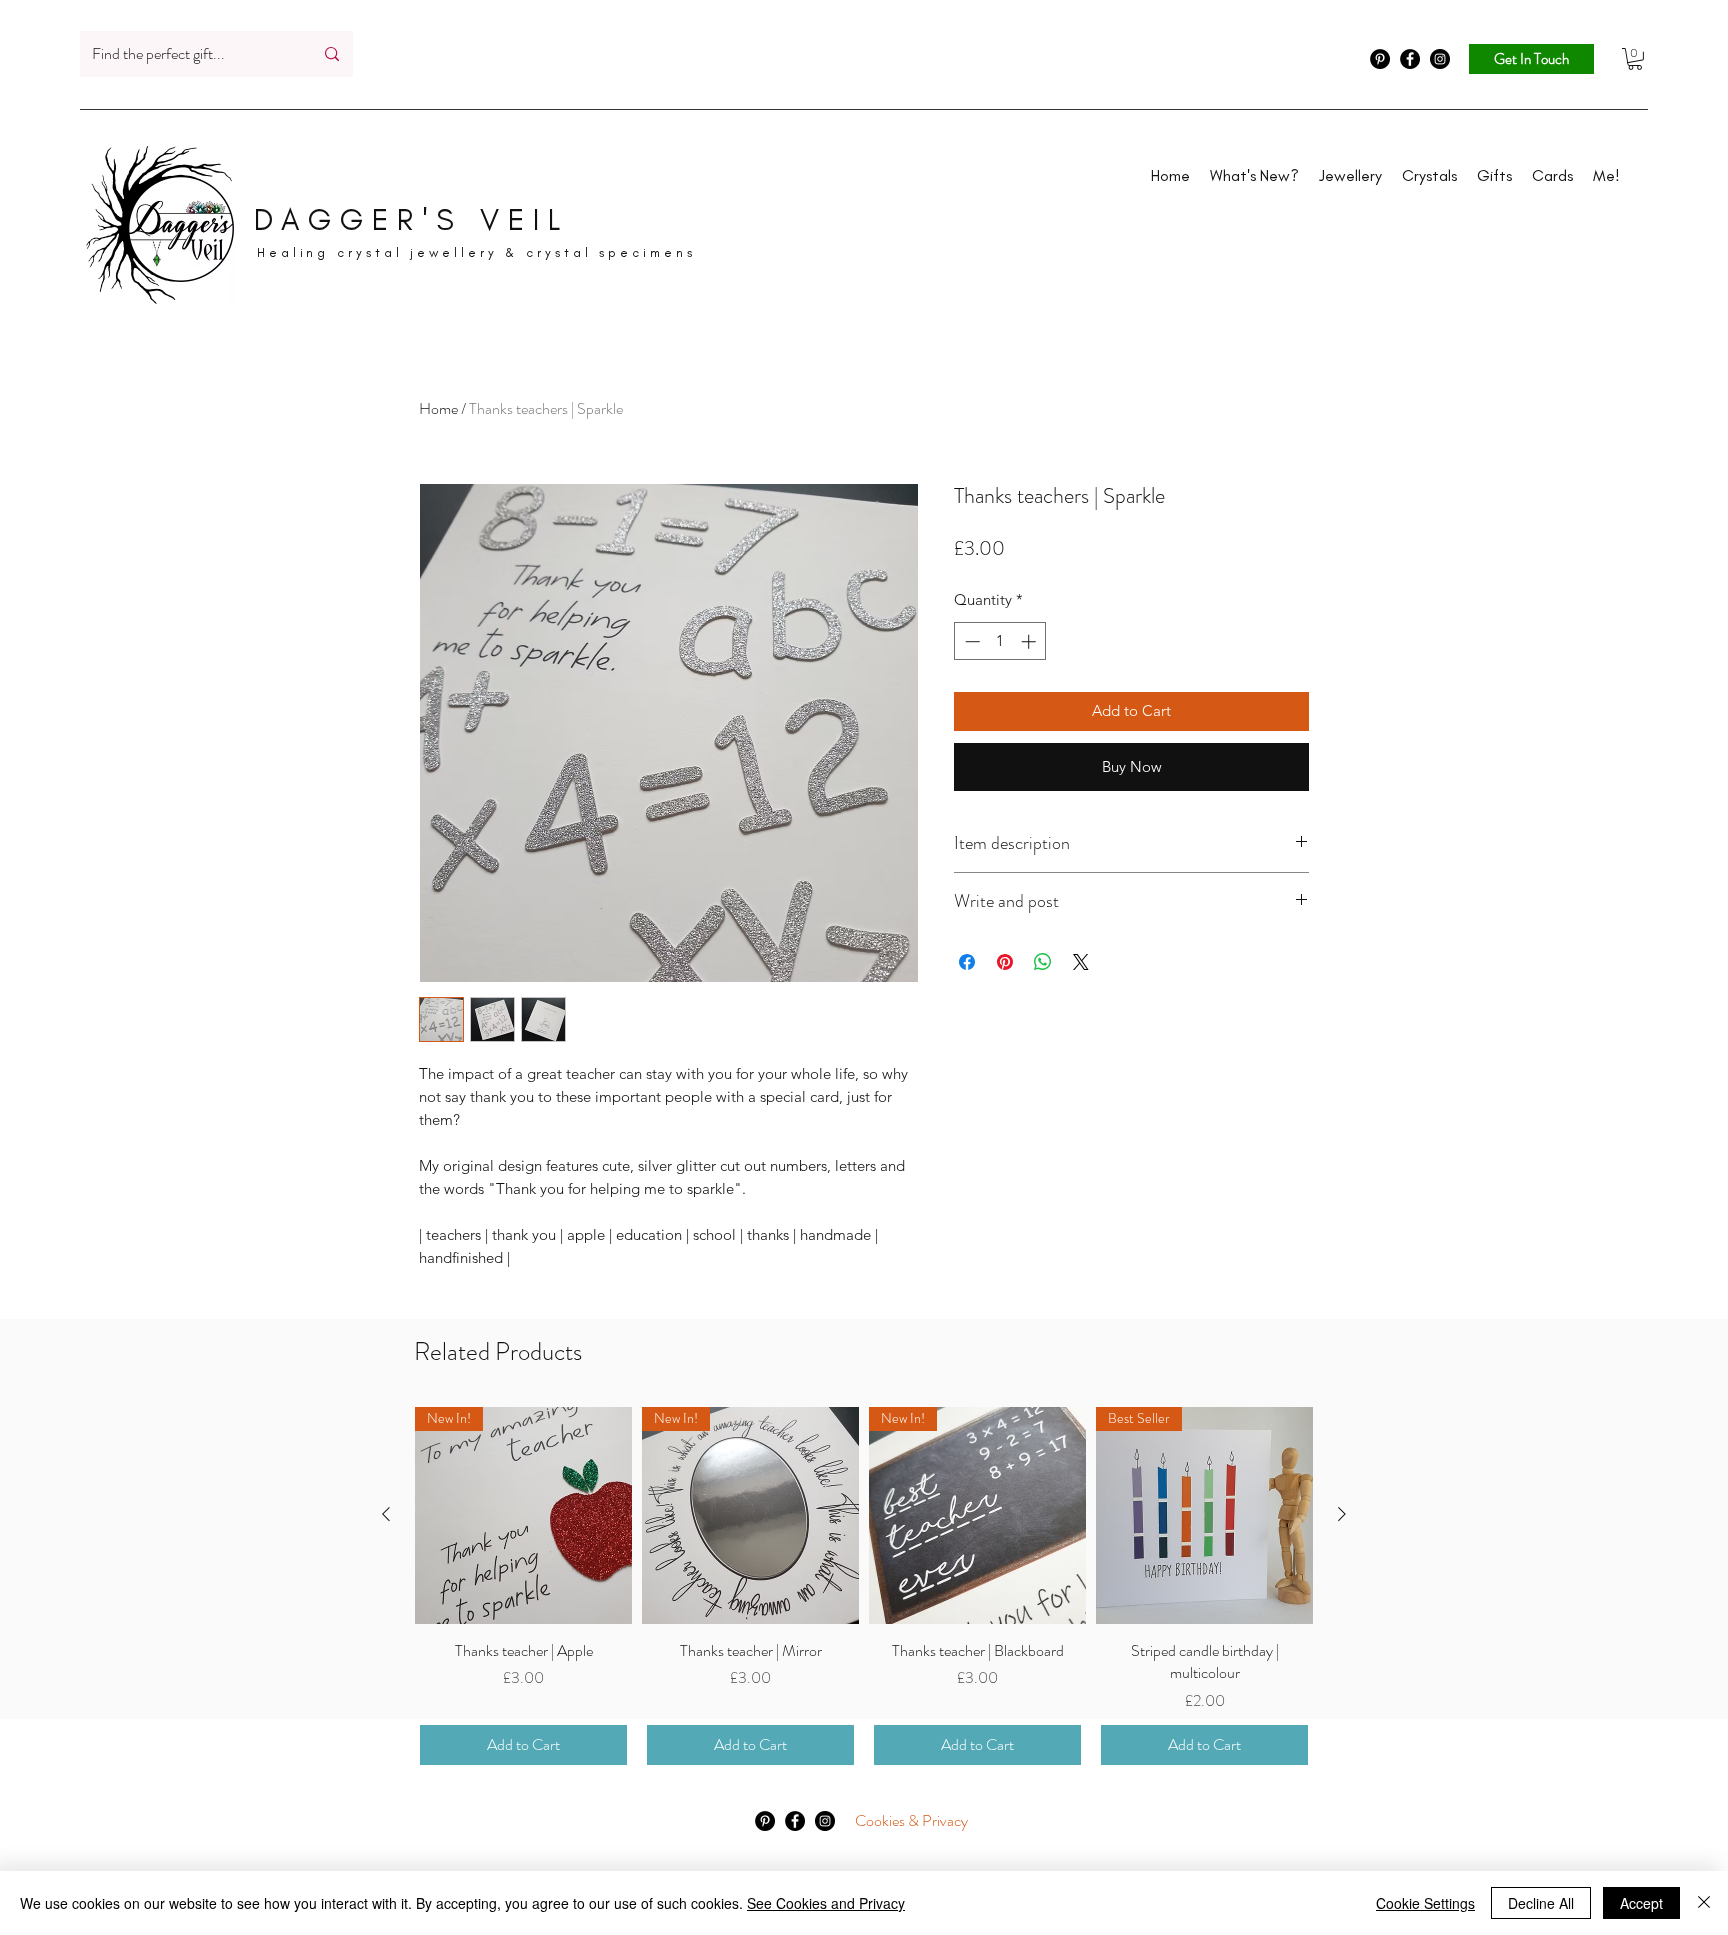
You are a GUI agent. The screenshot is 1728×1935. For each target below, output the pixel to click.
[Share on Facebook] (967, 962)
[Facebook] (1410, 59)
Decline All (1541, 1903)
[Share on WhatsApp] (1043, 962)
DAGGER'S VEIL (411, 220)
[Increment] (1030, 641)
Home (438, 408)
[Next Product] (1342, 1514)
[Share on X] (1081, 962)
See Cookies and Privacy (826, 1903)
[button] (1635, 59)
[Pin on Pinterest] (1005, 962)
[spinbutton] (1000, 641)
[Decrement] (970, 641)
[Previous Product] (386, 1514)
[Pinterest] (1380, 59)
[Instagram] (1440, 59)
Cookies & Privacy (911, 1820)
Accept (1641, 1903)
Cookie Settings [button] (1425, 1903)
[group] (864, 1588)
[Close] (1704, 1903)
